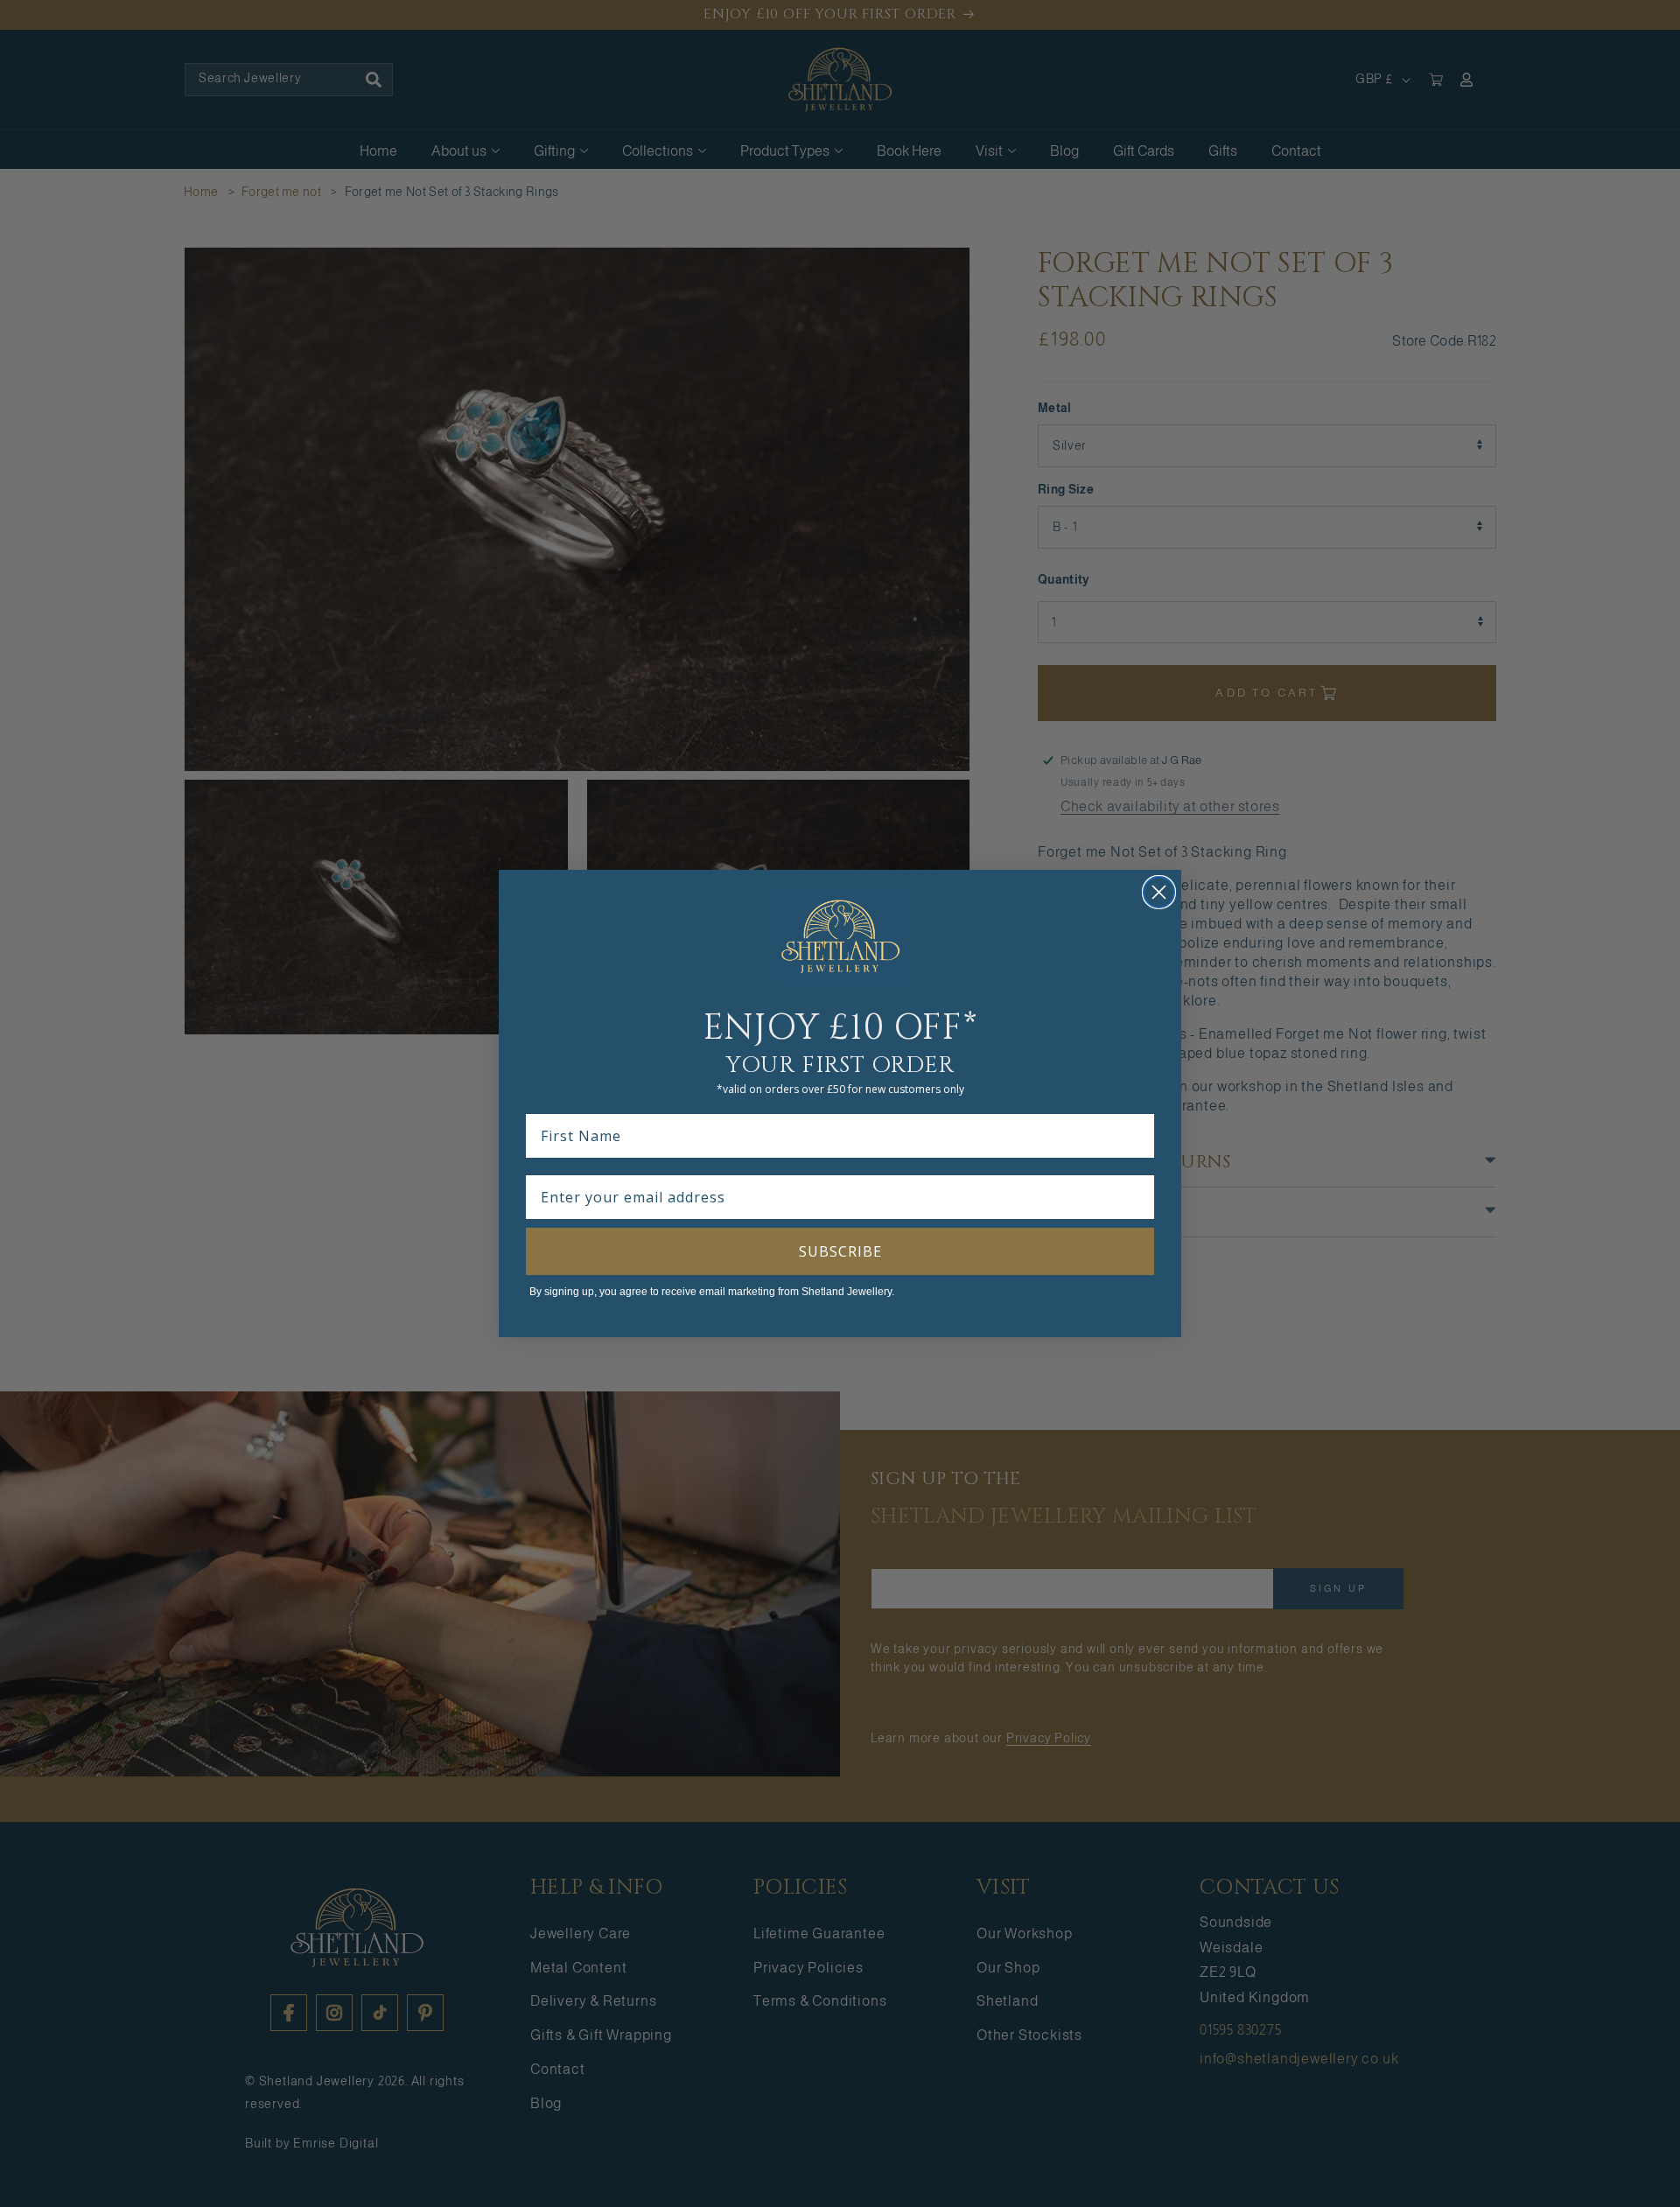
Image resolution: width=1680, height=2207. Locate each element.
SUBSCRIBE (840, 1251)
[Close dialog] (1159, 892)
